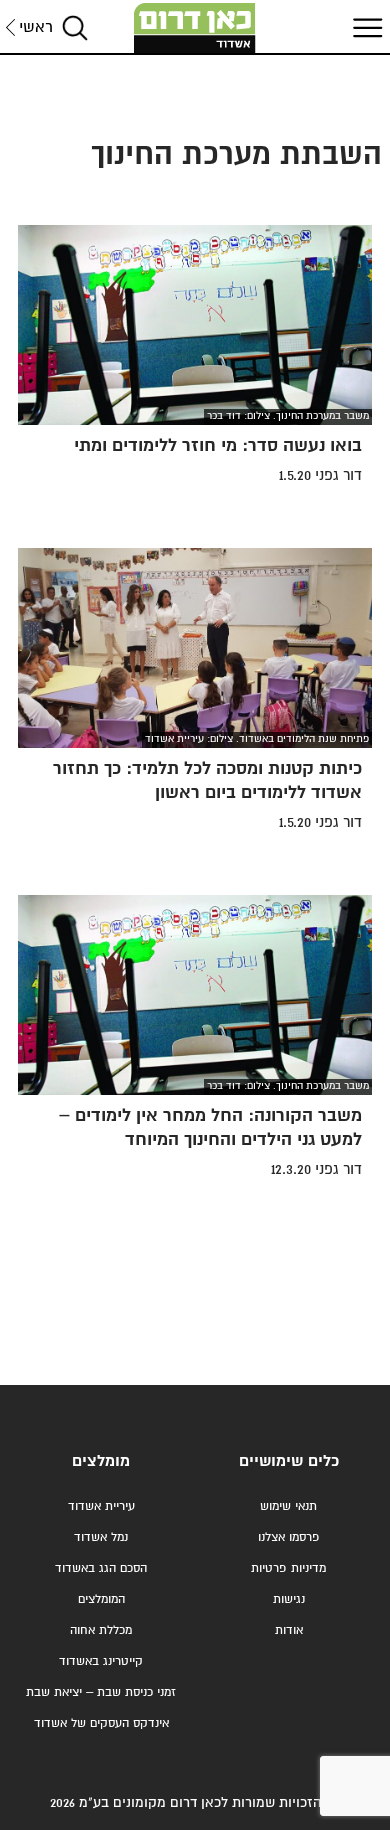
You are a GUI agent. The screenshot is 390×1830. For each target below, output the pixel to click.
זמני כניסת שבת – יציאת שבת (101, 1692)
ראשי (36, 27)
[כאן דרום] (195, 28)
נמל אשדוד (101, 1537)
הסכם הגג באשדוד (101, 1568)
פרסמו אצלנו (289, 1537)
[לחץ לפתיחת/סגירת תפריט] (365, 27)
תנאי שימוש (288, 1506)
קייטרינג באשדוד (101, 1661)
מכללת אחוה (101, 1630)
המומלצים (101, 1599)
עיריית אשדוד (101, 1506)
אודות (289, 1630)
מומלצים (101, 1461)
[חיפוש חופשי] (75, 27)
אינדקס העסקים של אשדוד (101, 1723)
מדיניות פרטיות (288, 1568)
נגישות (289, 1599)
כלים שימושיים (289, 1461)
